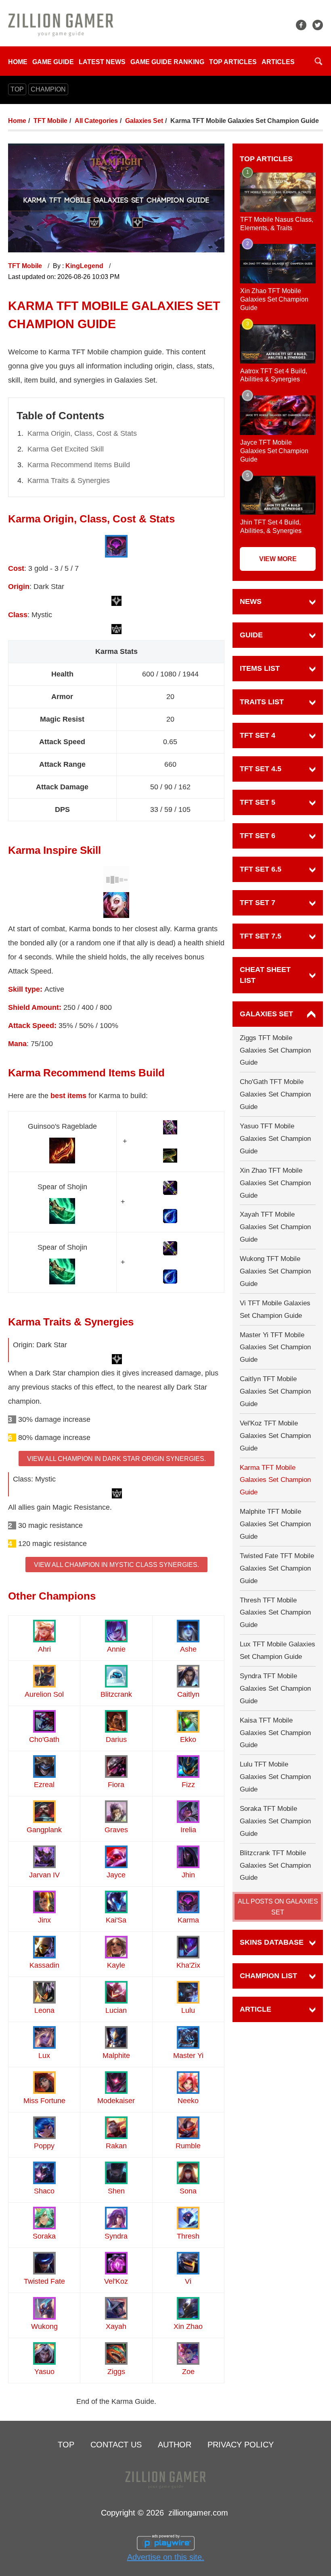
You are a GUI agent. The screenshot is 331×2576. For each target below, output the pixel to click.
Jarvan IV (44, 1875)
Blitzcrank (116, 1694)
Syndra (116, 2236)
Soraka (44, 2236)
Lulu (188, 2010)
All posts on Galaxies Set (278, 1907)
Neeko (188, 2101)
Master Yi (188, 2056)
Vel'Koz (116, 2281)
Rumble (188, 2146)
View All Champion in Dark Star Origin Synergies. (116, 1459)
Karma (188, 1920)
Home (18, 62)
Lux (44, 2056)
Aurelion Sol (44, 1694)
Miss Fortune (44, 2101)
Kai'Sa (116, 1920)
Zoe (188, 2372)
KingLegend (85, 266)
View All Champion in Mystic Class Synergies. (116, 1565)
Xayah (116, 2326)
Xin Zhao (188, 2326)
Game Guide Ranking (167, 62)
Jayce (116, 1875)
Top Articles (233, 62)
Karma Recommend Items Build (79, 465)
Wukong (44, 2326)
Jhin (188, 1875)
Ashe (188, 1649)
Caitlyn (188, 1694)
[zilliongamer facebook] (301, 25)
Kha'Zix (188, 1965)
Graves (116, 1830)
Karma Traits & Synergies (69, 481)
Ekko (188, 1740)
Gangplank (44, 1830)
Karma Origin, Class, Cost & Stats (82, 433)
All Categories (96, 121)
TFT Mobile (50, 121)
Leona (44, 2010)
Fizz (188, 1785)
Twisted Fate (44, 2281)
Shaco (44, 2191)
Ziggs (116, 2372)
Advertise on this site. (166, 2557)
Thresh (188, 2236)
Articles (278, 62)
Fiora (116, 1785)
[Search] (318, 61)
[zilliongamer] (61, 24)
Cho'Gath (44, 1740)
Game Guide (53, 62)
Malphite (116, 2056)
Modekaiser (116, 2101)
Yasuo (44, 2372)
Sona (188, 2191)
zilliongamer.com (198, 2513)
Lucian (116, 2010)
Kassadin (44, 1965)
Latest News (102, 62)
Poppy (44, 2146)
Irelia (188, 1830)
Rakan (116, 2146)
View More (278, 559)
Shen (116, 2191)
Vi (188, 2281)
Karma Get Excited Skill (66, 449)
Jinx (44, 1920)
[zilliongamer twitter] (318, 25)
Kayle (116, 1965)
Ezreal (44, 1785)
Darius (116, 1740)
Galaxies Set (144, 121)
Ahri (44, 1649)
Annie (116, 1649)
